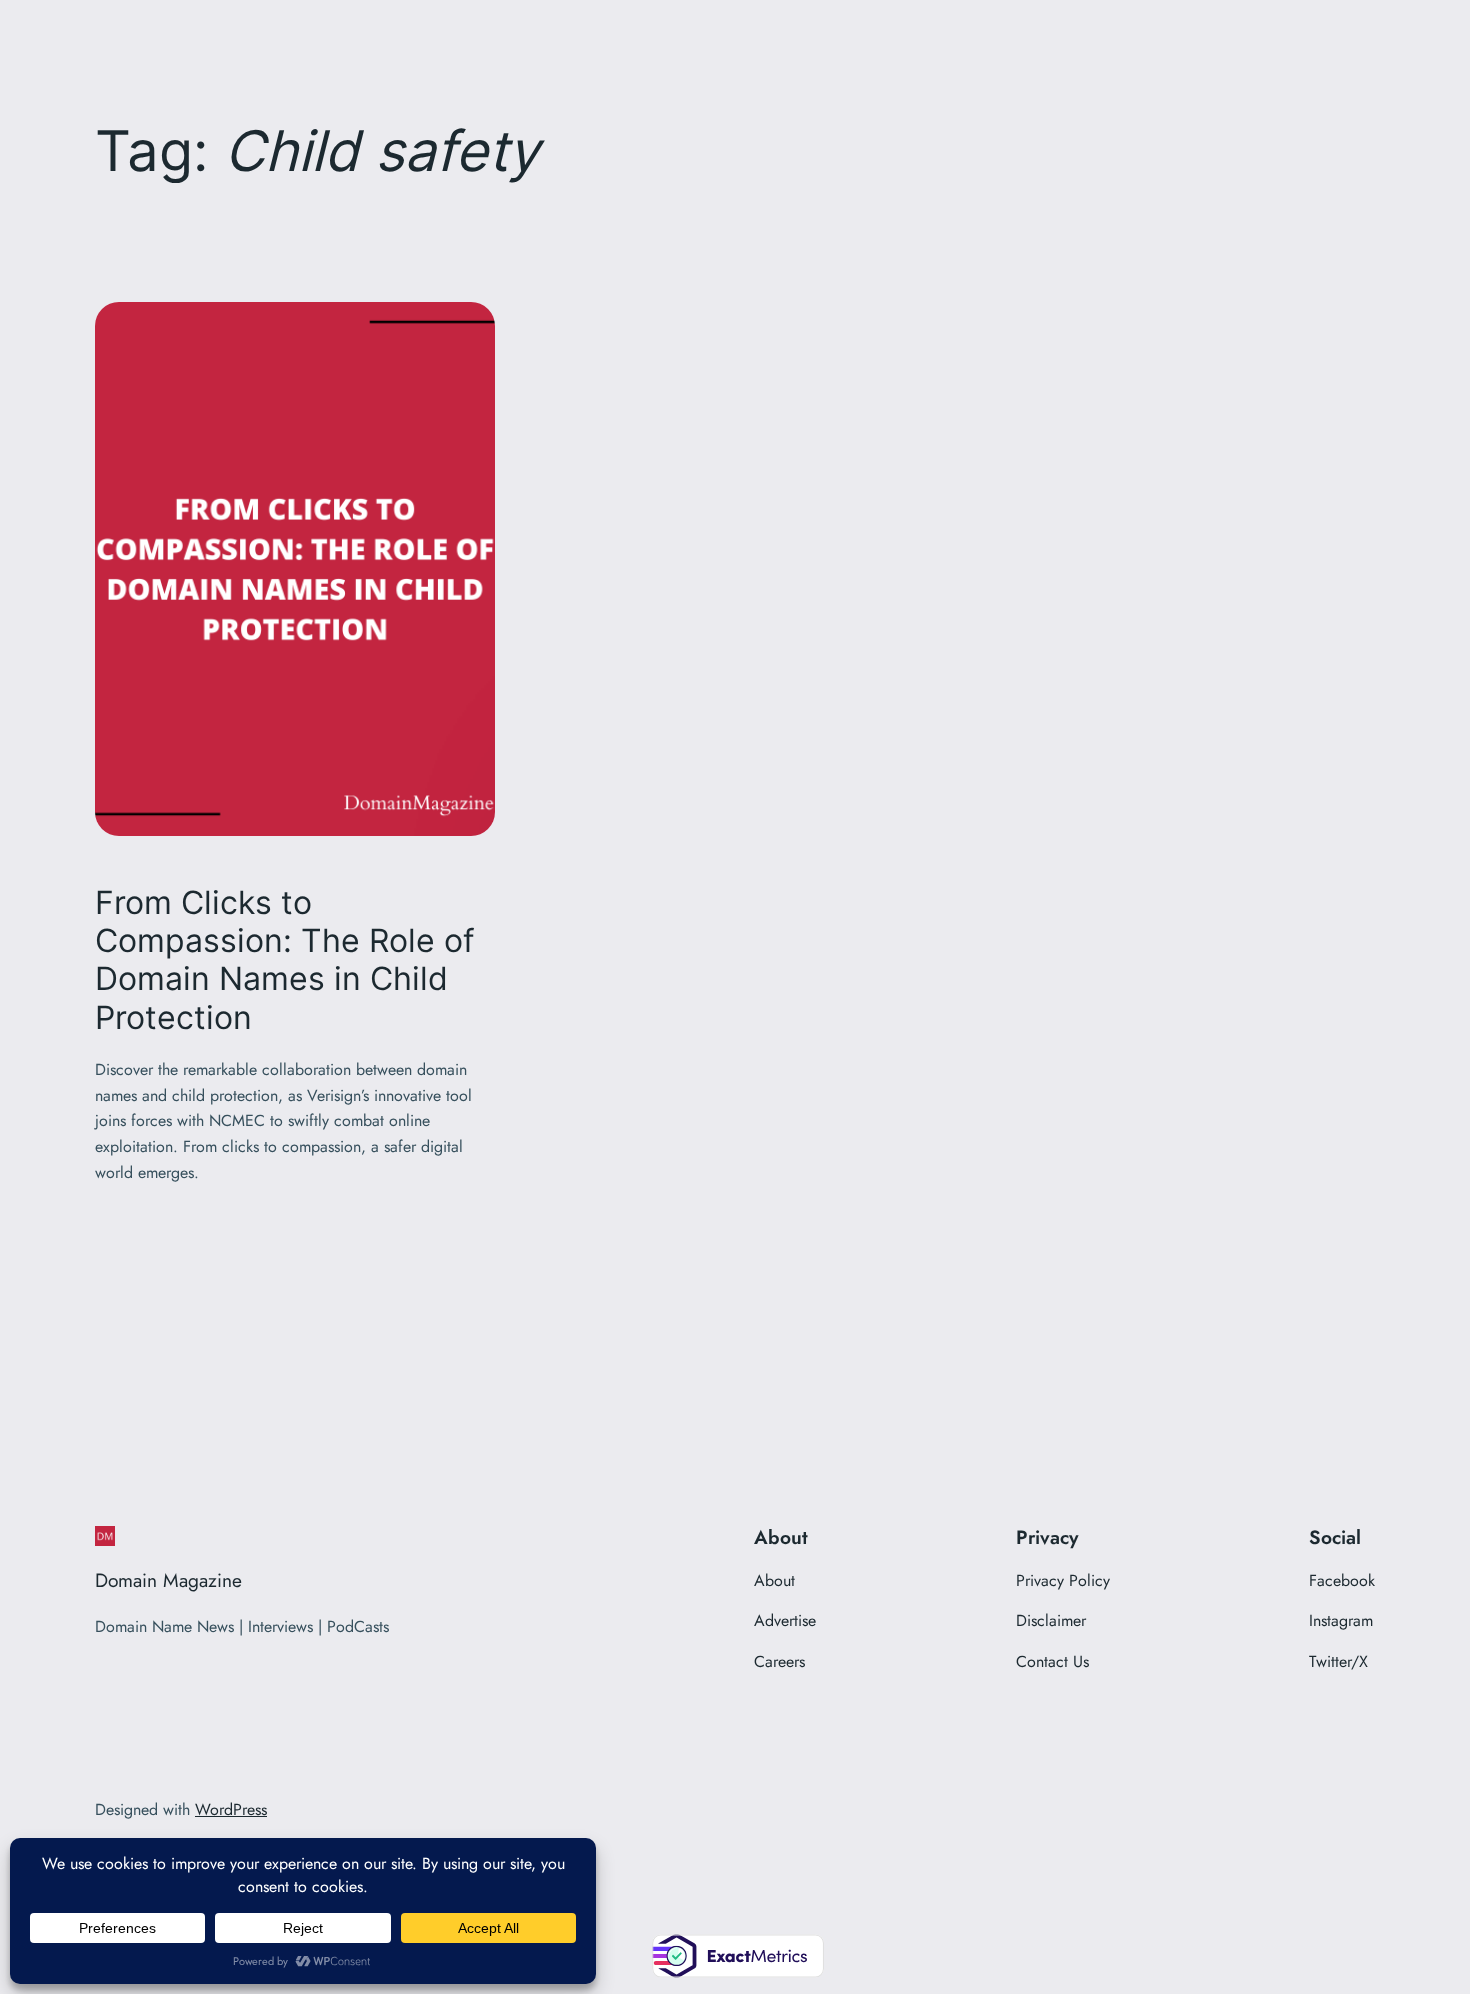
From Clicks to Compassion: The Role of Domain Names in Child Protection (285, 960)
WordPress (231, 1809)
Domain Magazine (168, 1580)
